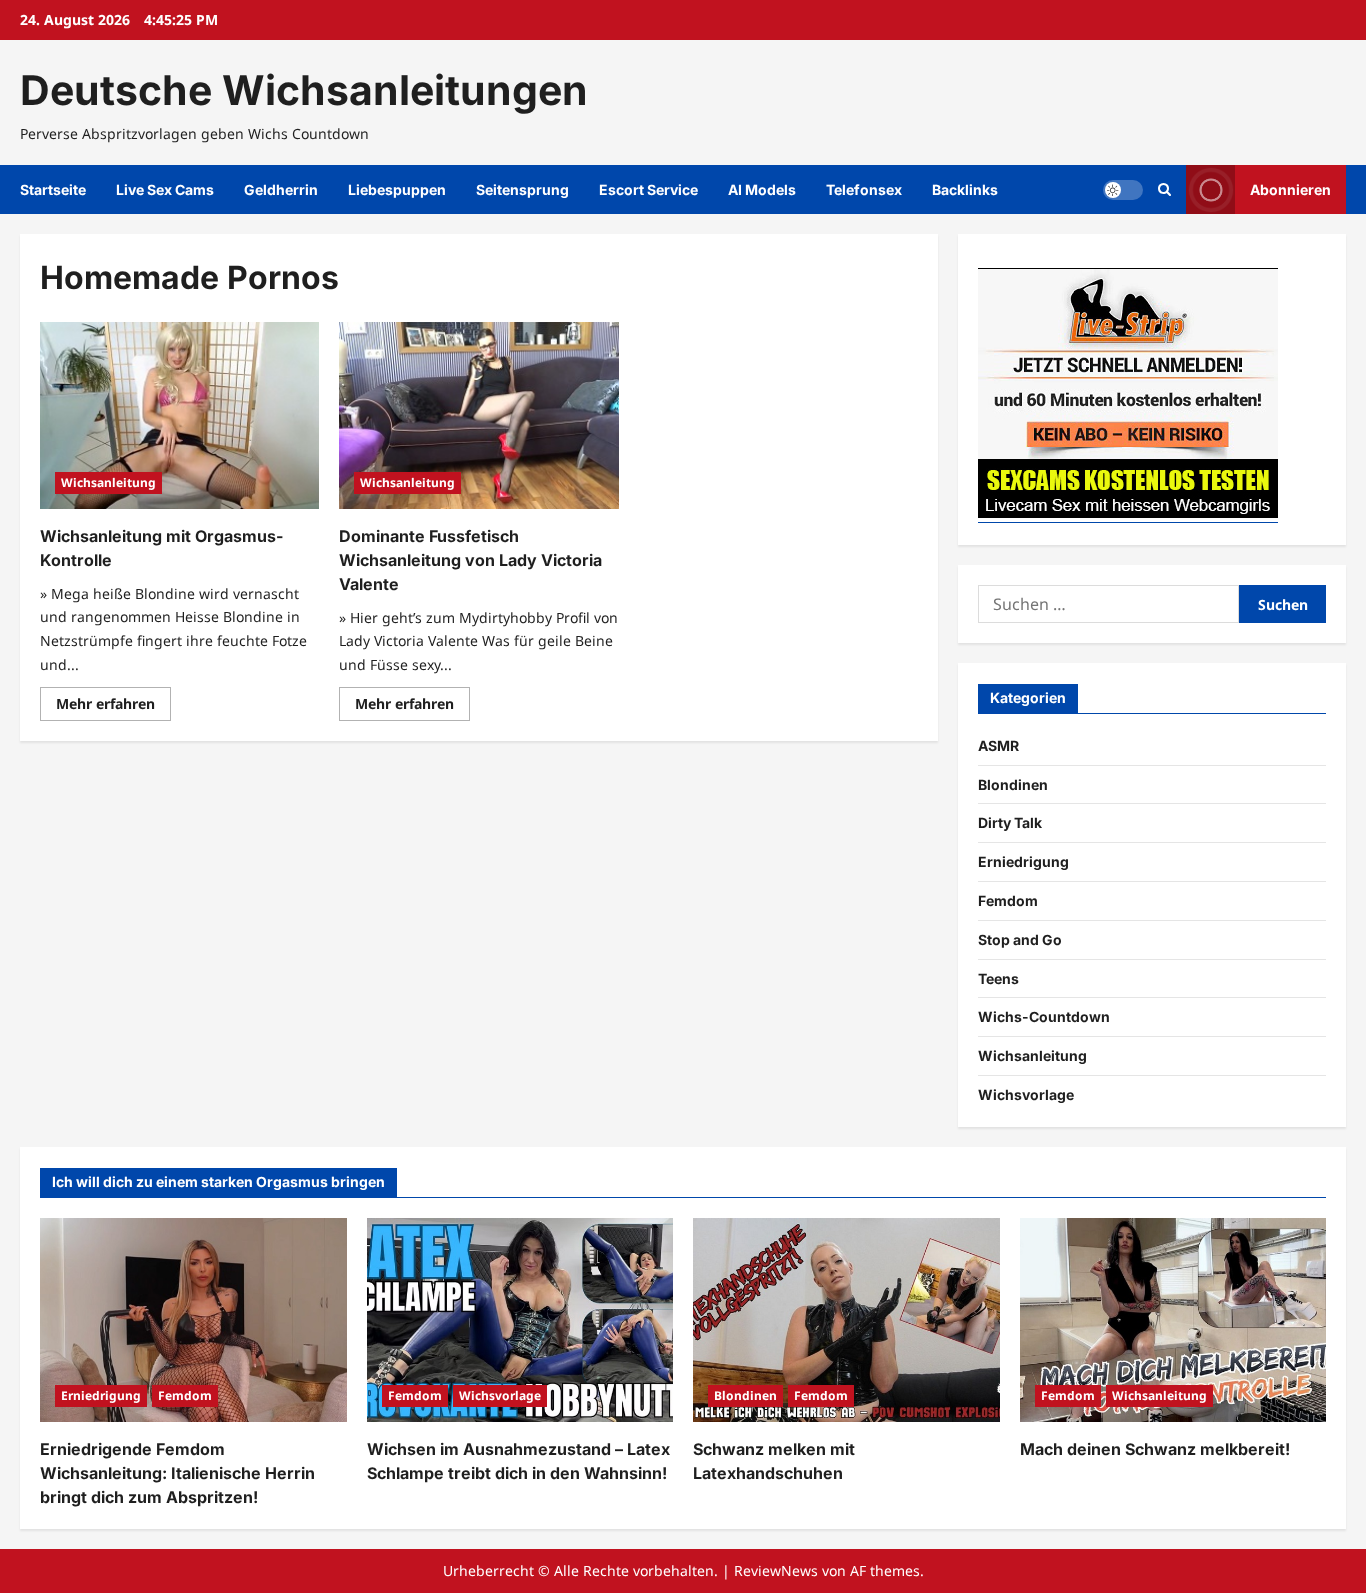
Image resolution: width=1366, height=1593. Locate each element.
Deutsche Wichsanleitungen (304, 90)
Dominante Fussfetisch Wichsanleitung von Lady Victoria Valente (470, 560)
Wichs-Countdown (1044, 1016)
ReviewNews (776, 1570)
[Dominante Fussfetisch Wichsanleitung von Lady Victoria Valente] (478, 415)
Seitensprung (522, 189)
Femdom (1008, 900)
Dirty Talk (1010, 822)
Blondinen (1013, 784)
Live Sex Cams (165, 189)
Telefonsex (864, 189)
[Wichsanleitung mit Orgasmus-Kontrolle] (179, 415)
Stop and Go (1020, 939)
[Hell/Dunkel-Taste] (1123, 190)
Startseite (53, 189)
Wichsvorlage (1026, 1094)
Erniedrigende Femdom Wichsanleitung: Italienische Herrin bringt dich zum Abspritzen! (177, 1473)
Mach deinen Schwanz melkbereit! (1155, 1449)
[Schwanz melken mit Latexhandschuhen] (846, 1320)
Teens (998, 978)
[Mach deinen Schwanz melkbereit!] (1173, 1320)
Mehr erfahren (113, 707)
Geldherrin (281, 189)
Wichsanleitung (108, 482)
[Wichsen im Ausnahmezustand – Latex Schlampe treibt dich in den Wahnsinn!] (520, 1320)
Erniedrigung (1023, 861)
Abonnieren (1290, 189)
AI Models (762, 189)
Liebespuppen (397, 189)
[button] (1164, 189)
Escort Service (648, 189)
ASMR (998, 745)
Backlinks (965, 189)
